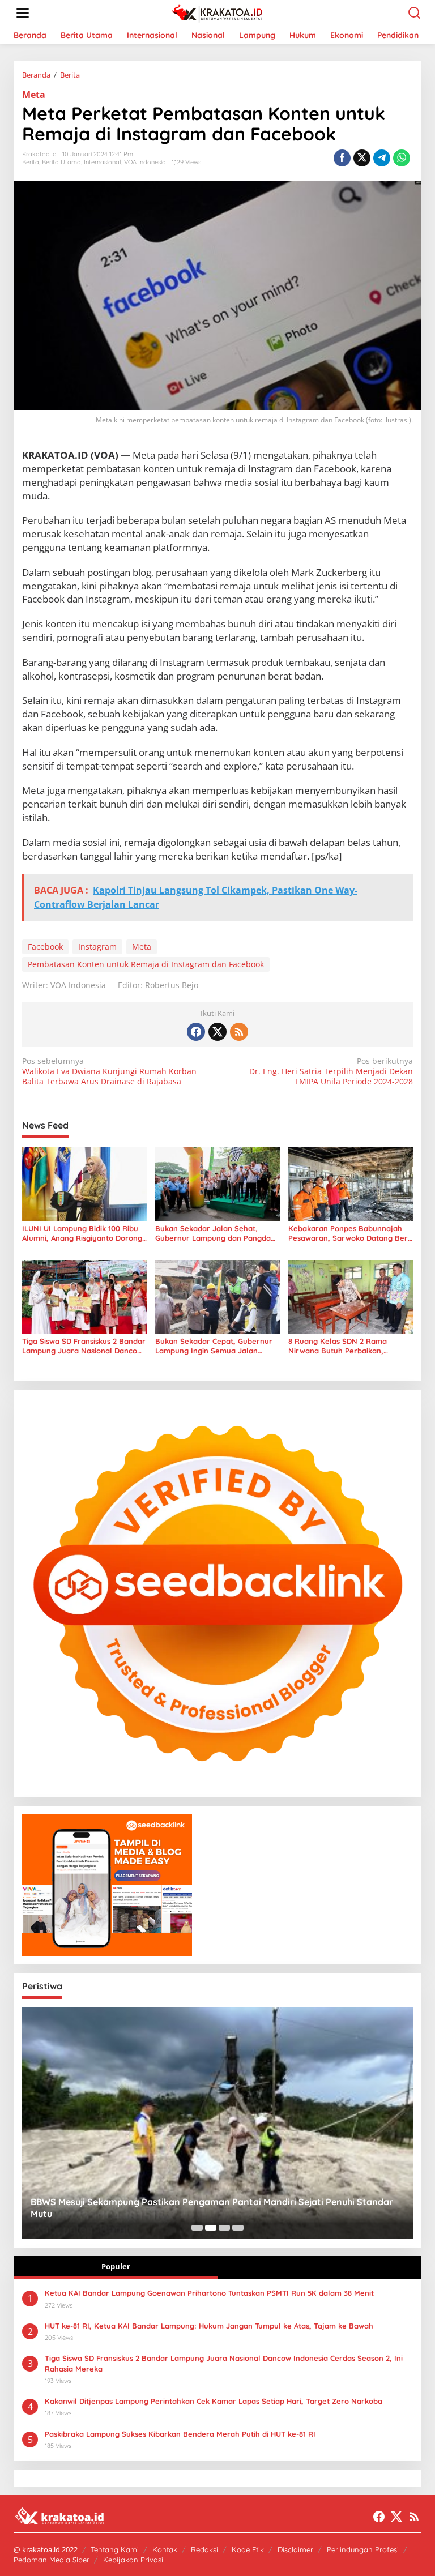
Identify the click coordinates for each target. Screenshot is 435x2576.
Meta (34, 95)
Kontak (165, 2549)
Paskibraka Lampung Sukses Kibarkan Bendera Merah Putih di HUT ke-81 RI (180, 2434)
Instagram (97, 947)
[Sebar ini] (342, 158)
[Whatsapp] (402, 158)
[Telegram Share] (382, 158)
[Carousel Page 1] (197, 2228)
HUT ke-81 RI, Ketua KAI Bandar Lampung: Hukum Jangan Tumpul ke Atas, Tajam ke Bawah (209, 2326)
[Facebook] (196, 1032)
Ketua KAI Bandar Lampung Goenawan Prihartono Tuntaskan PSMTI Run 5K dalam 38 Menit (209, 2293)
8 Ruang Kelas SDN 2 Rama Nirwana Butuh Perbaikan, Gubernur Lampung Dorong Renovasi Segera (338, 1346)
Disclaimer (295, 2549)
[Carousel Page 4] (238, 2228)
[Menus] (23, 13)
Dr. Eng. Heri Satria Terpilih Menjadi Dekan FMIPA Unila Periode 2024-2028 (331, 1071)
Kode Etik (248, 2549)
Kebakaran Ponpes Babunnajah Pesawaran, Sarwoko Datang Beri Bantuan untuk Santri (349, 1233)
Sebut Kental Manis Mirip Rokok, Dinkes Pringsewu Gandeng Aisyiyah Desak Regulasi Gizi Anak (214, 2208)
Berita (31, 162)
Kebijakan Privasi (133, 2560)
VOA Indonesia (145, 162)
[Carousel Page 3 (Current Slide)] (224, 2228)
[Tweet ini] (362, 158)
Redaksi (204, 2549)
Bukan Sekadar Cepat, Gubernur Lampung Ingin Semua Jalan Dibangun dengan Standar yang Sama (214, 1346)
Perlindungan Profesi (363, 2549)
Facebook (45, 947)
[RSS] (239, 1032)
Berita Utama (61, 162)
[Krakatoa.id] (220, 12)
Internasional (103, 162)
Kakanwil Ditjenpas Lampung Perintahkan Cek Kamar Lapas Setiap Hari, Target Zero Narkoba (214, 2401)
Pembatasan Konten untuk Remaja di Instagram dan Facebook (146, 964)
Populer (116, 2266)
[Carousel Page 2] (211, 2228)
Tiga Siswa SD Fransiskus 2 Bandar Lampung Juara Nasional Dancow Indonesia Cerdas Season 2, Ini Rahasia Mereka (84, 1346)
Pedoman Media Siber (52, 2560)
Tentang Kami (115, 2549)
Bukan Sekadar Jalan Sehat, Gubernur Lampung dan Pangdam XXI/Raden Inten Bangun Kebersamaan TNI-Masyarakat (216, 1233)
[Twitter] (217, 1032)
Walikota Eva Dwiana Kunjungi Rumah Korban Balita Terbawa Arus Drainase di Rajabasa (109, 1071)
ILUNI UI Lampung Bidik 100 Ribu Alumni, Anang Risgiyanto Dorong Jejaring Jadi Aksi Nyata (82, 1233)
